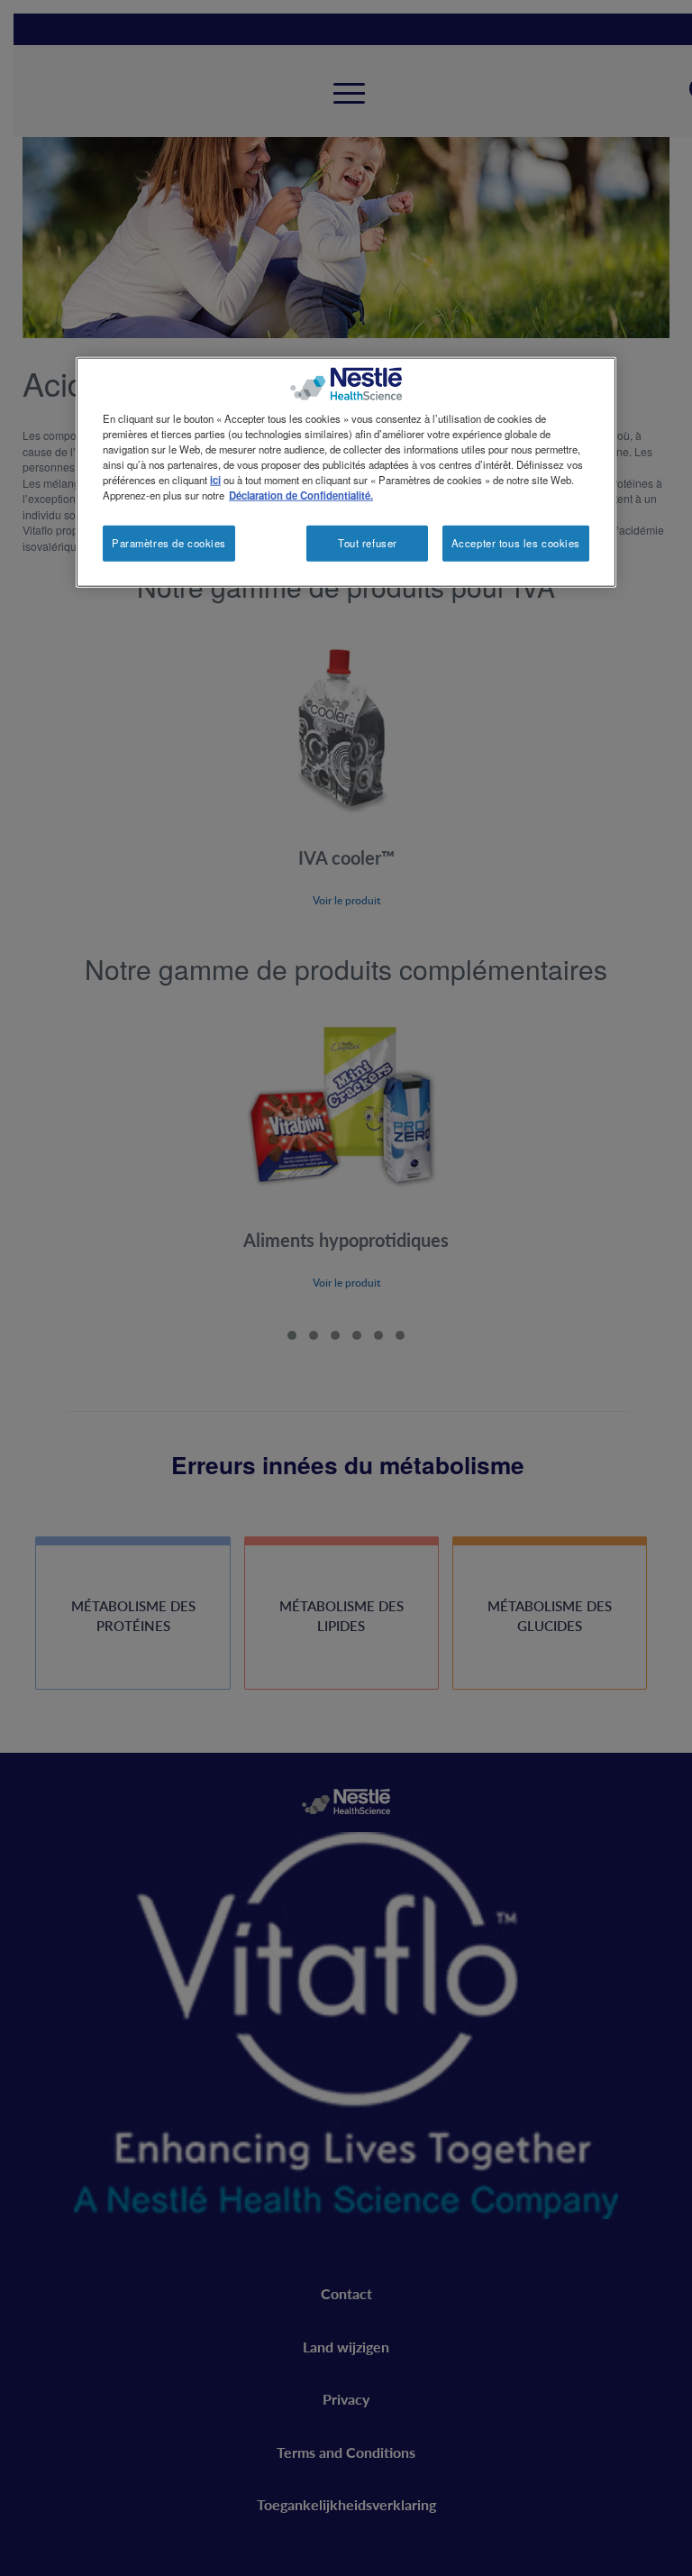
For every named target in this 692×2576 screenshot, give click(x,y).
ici (215, 479)
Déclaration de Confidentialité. (301, 495)
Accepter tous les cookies (516, 543)
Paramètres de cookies (169, 543)
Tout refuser (368, 543)
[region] (346, 472)
